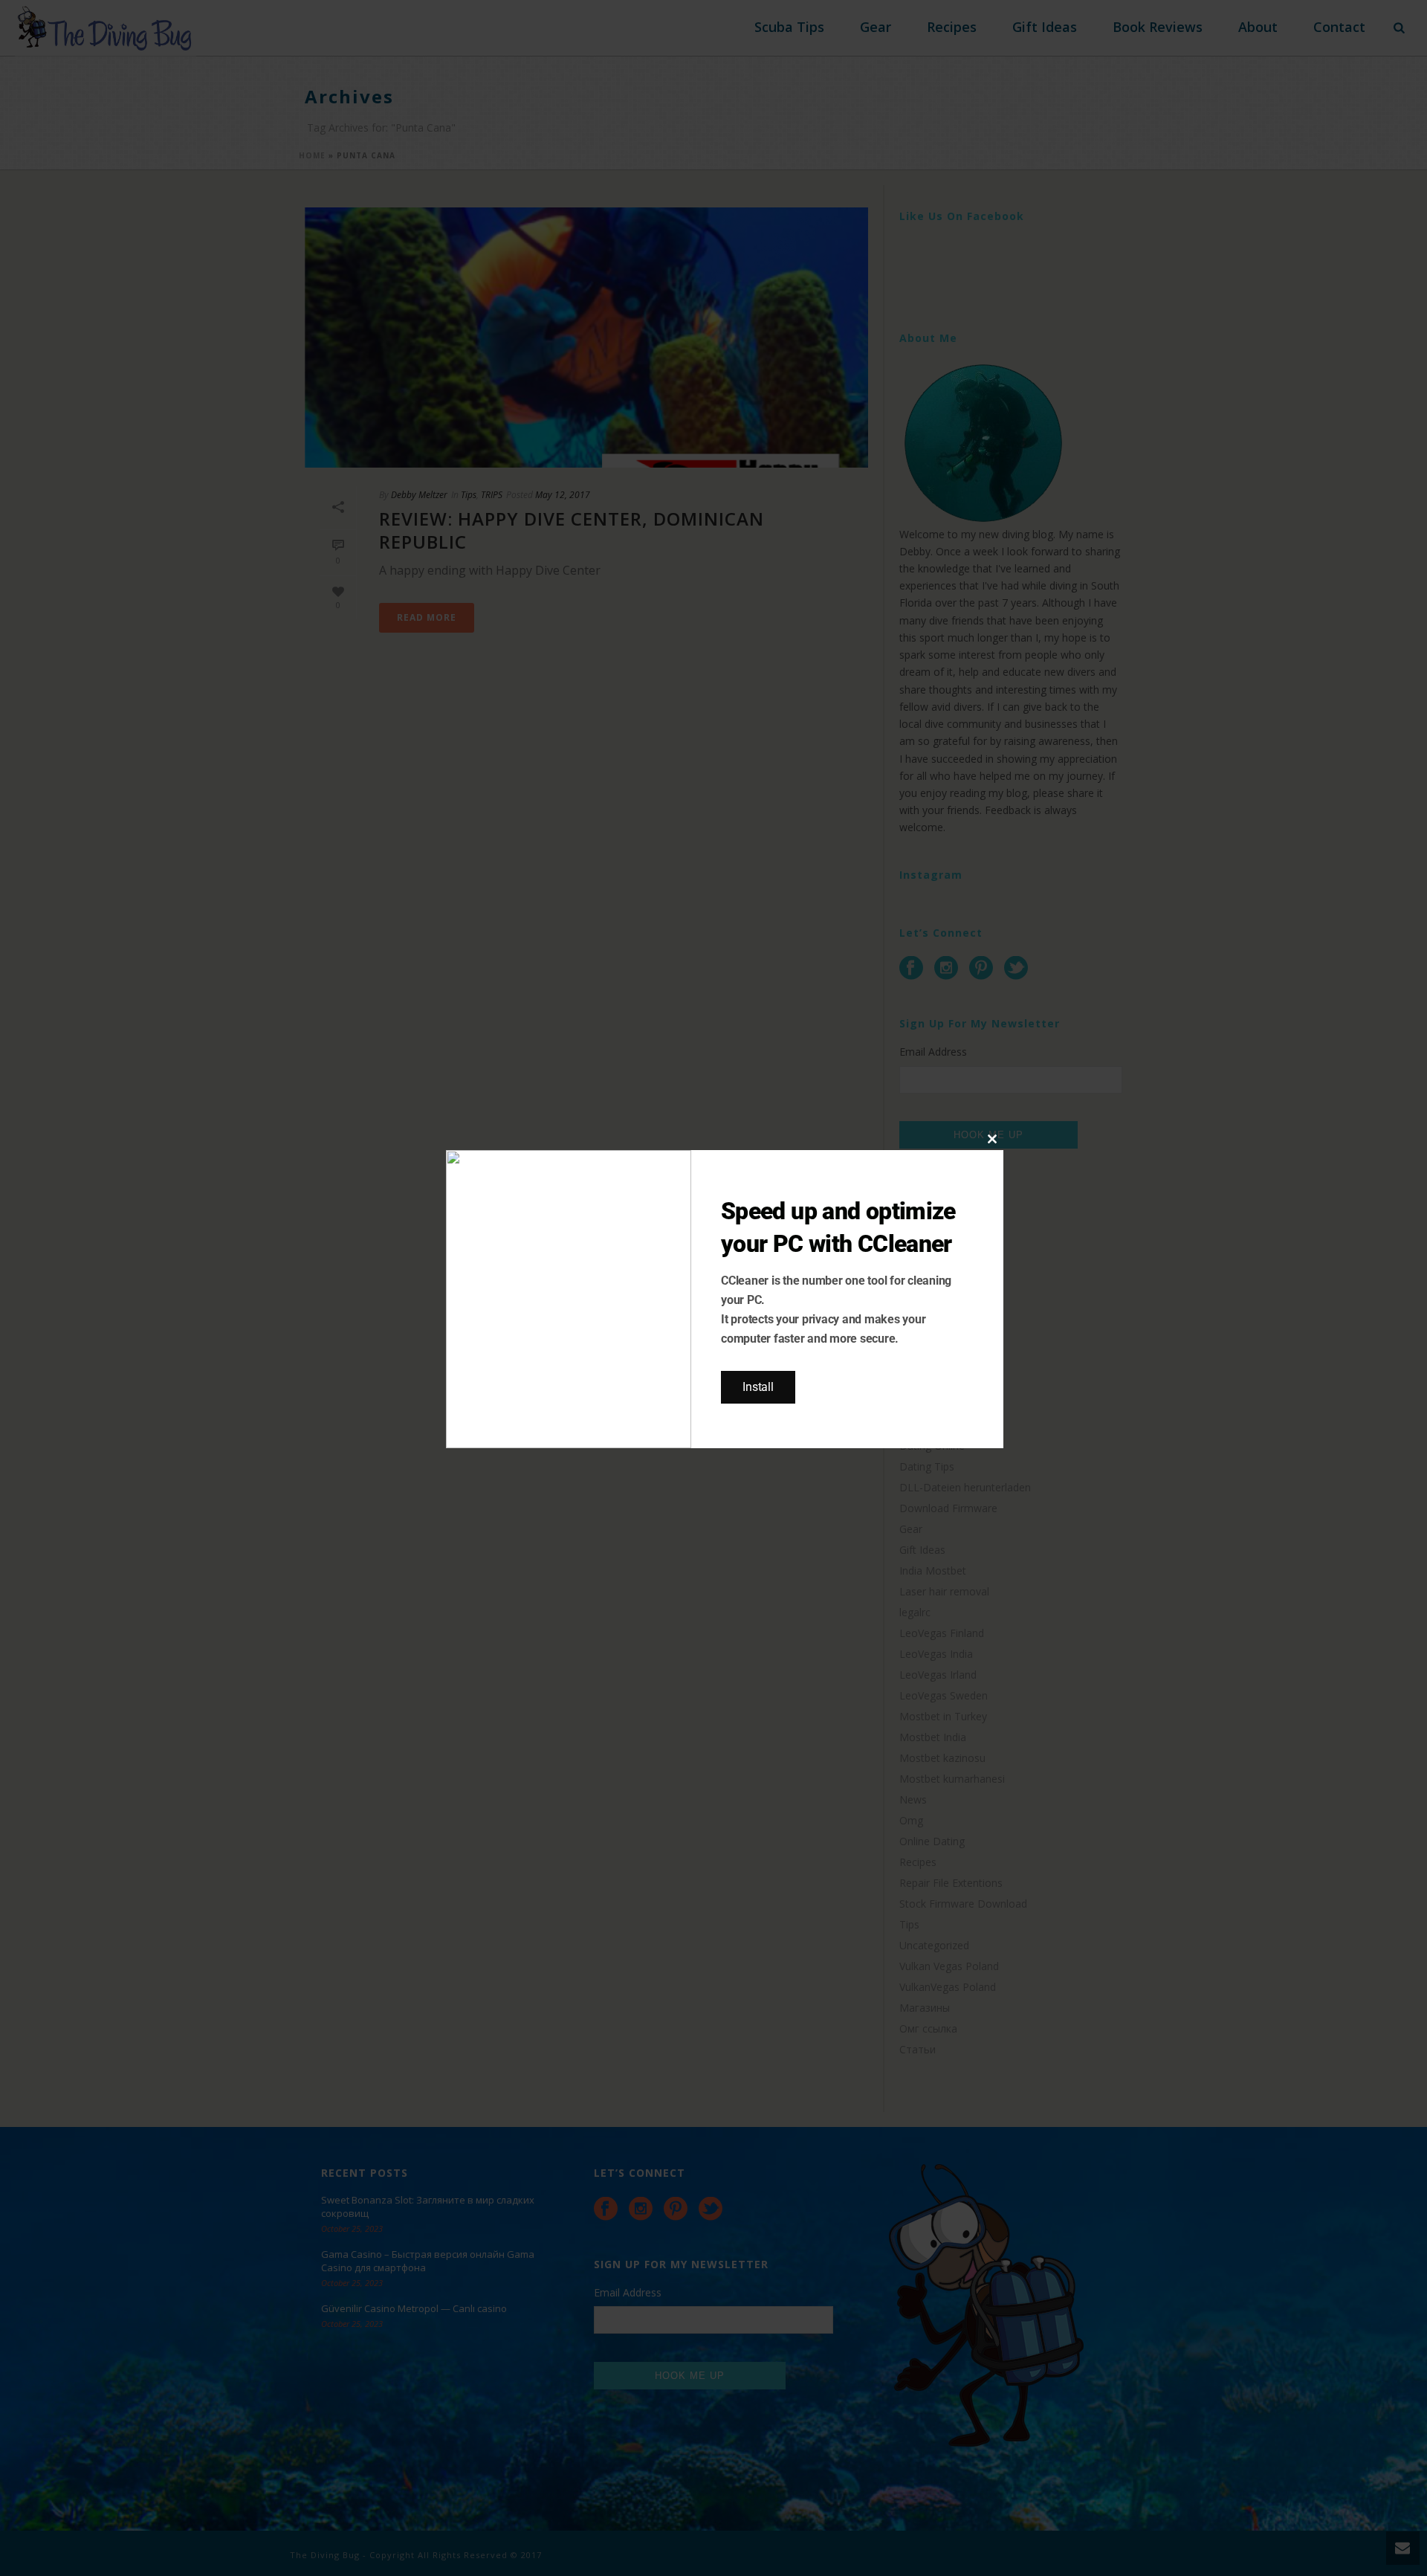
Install (758, 1387)
